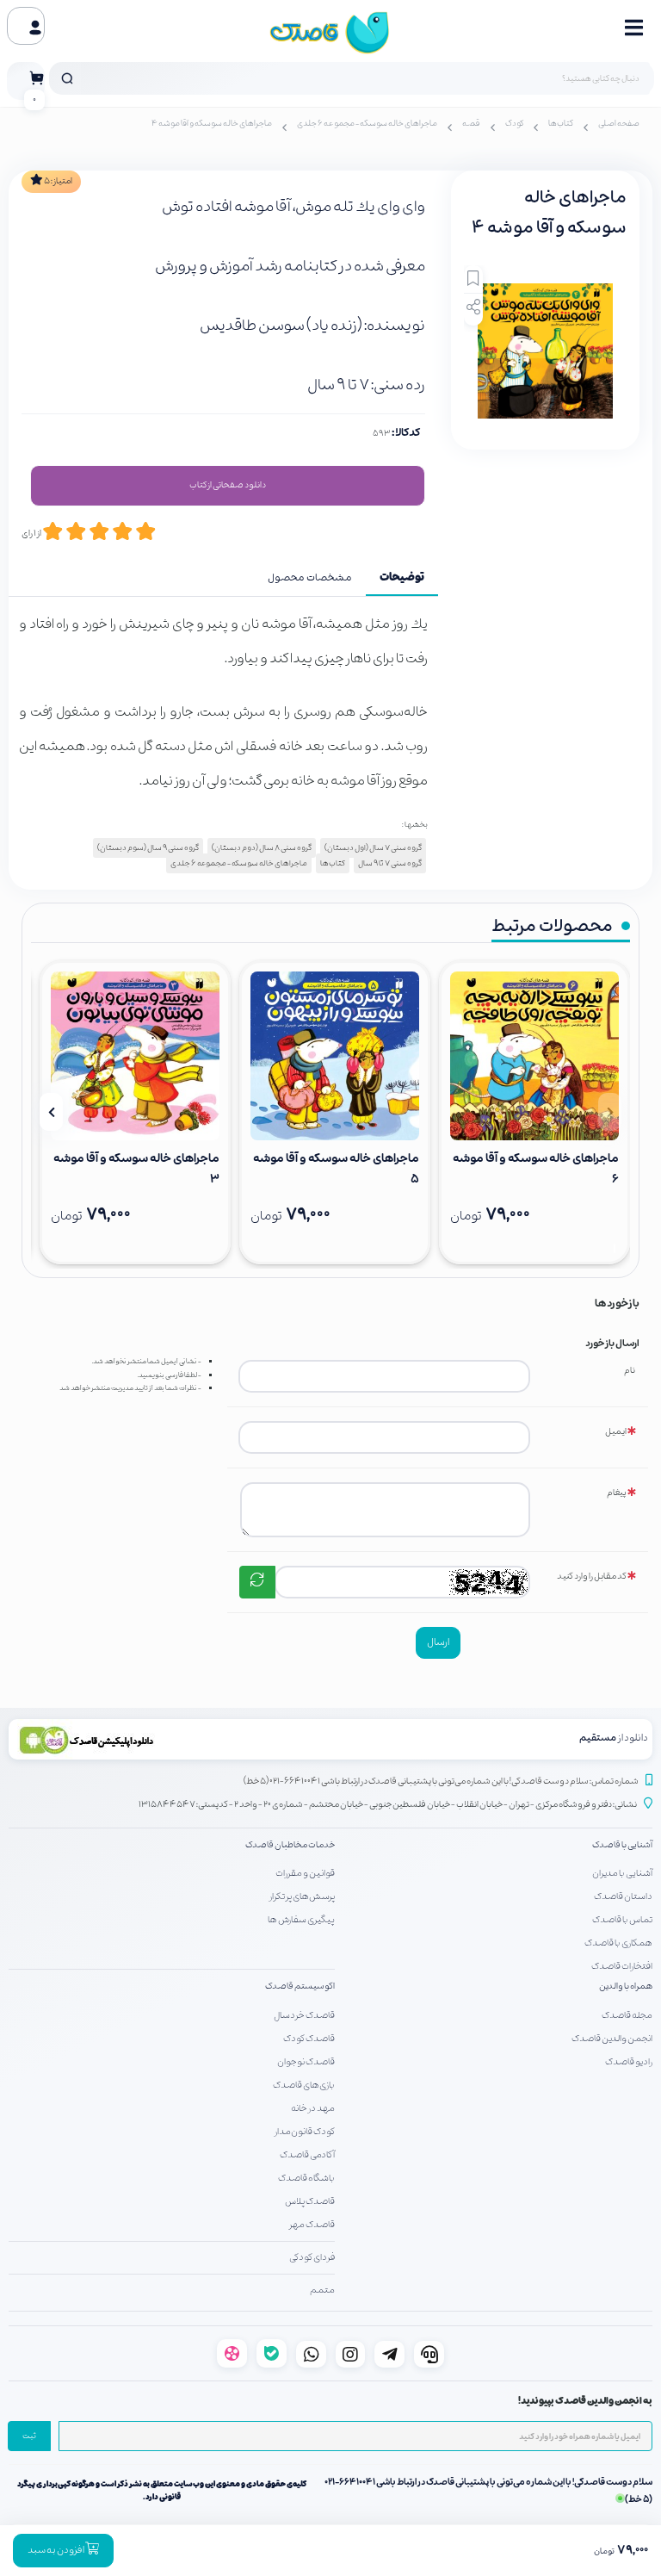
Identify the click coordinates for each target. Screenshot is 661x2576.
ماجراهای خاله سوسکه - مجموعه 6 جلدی (367, 124)
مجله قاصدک (627, 2015)
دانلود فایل (228, 486)
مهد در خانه (313, 2108)
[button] (610, 1112)
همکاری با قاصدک (618, 1943)
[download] (170, 1739)
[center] (67, 78)
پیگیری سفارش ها (301, 1920)
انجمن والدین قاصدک (612, 2039)
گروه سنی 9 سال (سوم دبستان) (148, 848)
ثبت (29, 2436)
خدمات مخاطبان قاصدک (290, 1845)
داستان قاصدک (623, 1896)
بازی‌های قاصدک (304, 2085)
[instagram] (351, 2354)
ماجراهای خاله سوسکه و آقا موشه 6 (536, 1169)
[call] (429, 2354)
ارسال (438, 1642)
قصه (471, 124)
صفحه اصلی (619, 124)
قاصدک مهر (312, 2225)
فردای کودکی (312, 2257)
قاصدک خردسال (304, 2015)
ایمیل (616, 1432)
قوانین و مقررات (305, 1873)
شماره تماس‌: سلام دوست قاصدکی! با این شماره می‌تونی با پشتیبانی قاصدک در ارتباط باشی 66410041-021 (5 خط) (441, 1781)
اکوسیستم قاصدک (300, 1986)
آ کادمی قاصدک (307, 2155)
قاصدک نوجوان (306, 2062)
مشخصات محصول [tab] (310, 578)
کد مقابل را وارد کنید (592, 1577)
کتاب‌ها (561, 124)
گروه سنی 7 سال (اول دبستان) (373, 848)
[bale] (272, 2353)
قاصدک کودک (309, 2039)
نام (630, 1371)
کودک (514, 124)
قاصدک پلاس (310, 2201)
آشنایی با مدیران (622, 1873)
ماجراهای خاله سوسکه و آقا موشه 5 (336, 1169)
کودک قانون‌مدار (305, 2132)
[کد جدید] (257, 1582)
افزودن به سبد (56, 2550)
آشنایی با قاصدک (622, 1845)
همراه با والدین (626, 1986)
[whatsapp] (311, 2354)
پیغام (617, 1493)
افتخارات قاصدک (622, 1966)
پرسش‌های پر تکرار (302, 1896)
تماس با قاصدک (622, 1920)
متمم (322, 2290)
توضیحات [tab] (402, 578)
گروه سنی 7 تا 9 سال (390, 863)
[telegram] (389, 2354)
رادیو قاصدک (629, 2062)
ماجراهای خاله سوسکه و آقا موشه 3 (136, 1169)
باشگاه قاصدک (306, 2178)
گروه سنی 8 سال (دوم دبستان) (262, 848)
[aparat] (232, 2353)
